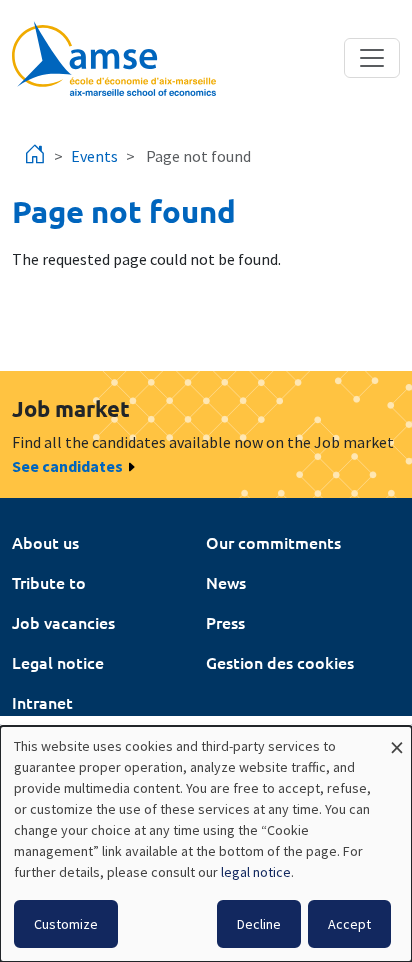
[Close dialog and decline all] (397, 738)
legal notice (256, 872)
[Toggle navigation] (372, 58)
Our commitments (273, 542)
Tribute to (49, 582)
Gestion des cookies (280, 662)
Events (94, 156)
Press (225, 622)
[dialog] (206, 844)
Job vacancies (63, 622)
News (226, 582)
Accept (349, 924)
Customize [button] (66, 924)
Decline (259, 924)
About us (45, 542)
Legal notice (58, 662)
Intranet (42, 702)
